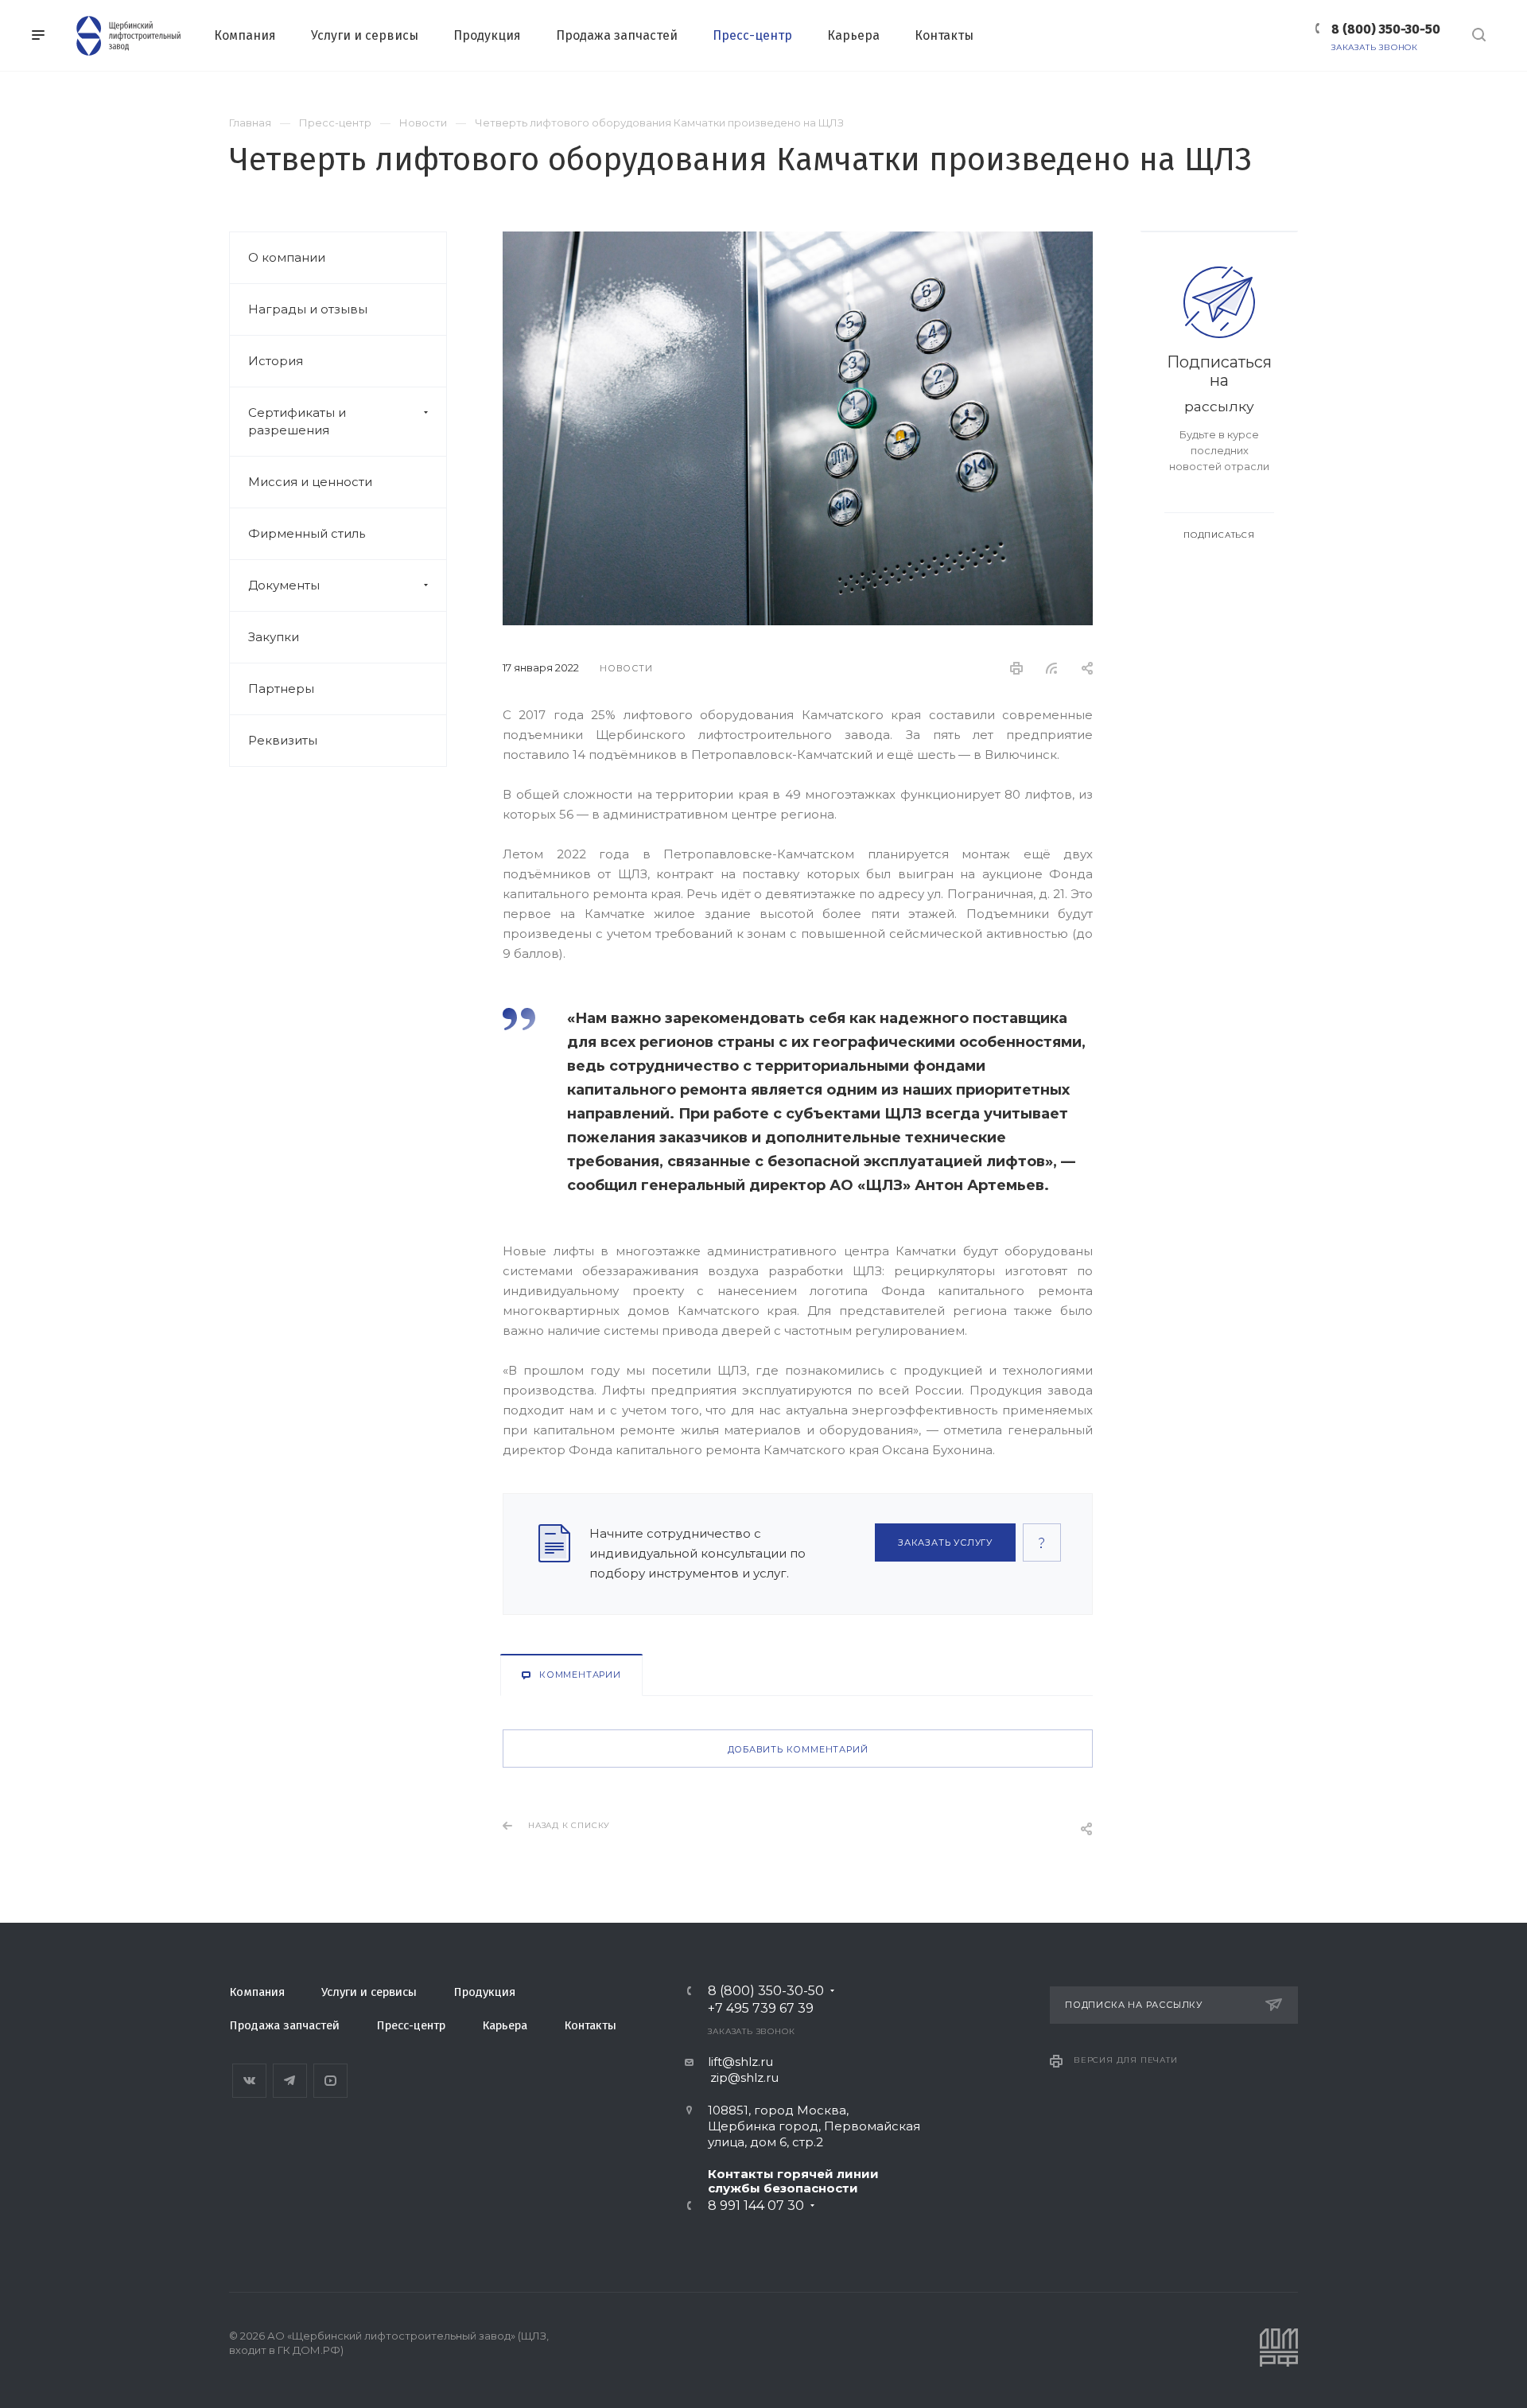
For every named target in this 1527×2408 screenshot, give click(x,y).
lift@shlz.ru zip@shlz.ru (732, 2070)
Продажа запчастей (284, 2025)
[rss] (1052, 668)
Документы (284, 585)
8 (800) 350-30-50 (1386, 29)
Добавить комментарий (798, 1749)
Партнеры (281, 689)
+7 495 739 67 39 (761, 2009)
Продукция (484, 1992)
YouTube (330, 2081)
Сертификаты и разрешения (297, 421)
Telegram (290, 2081)
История (276, 361)
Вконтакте (249, 2081)
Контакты (590, 2025)
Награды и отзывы (308, 309)
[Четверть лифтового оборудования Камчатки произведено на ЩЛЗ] (798, 241)
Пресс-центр (411, 2025)
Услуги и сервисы (369, 1992)
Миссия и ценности (310, 482)
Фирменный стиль (307, 533)
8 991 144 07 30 (756, 2206)
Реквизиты (283, 740)
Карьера (505, 2025)
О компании (287, 257)
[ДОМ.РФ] (1279, 2364)
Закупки (274, 637)
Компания (257, 1992)
